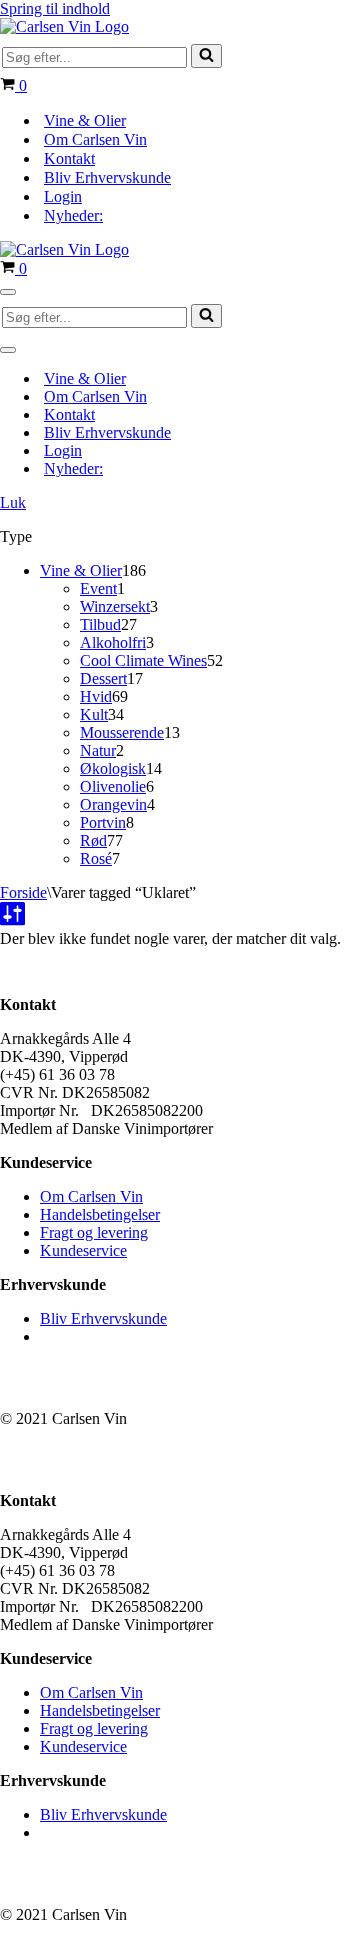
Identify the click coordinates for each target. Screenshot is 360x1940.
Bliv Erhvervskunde (107, 177)
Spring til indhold (55, 8)
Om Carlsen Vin (95, 139)
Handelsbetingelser (100, 1214)
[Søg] (206, 56)
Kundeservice (83, 1250)
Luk (13, 502)
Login (63, 196)
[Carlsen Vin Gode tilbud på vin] (64, 26)
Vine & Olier (85, 120)
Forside (23, 892)
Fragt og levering (94, 1232)
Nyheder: (73, 215)
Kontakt (69, 158)
